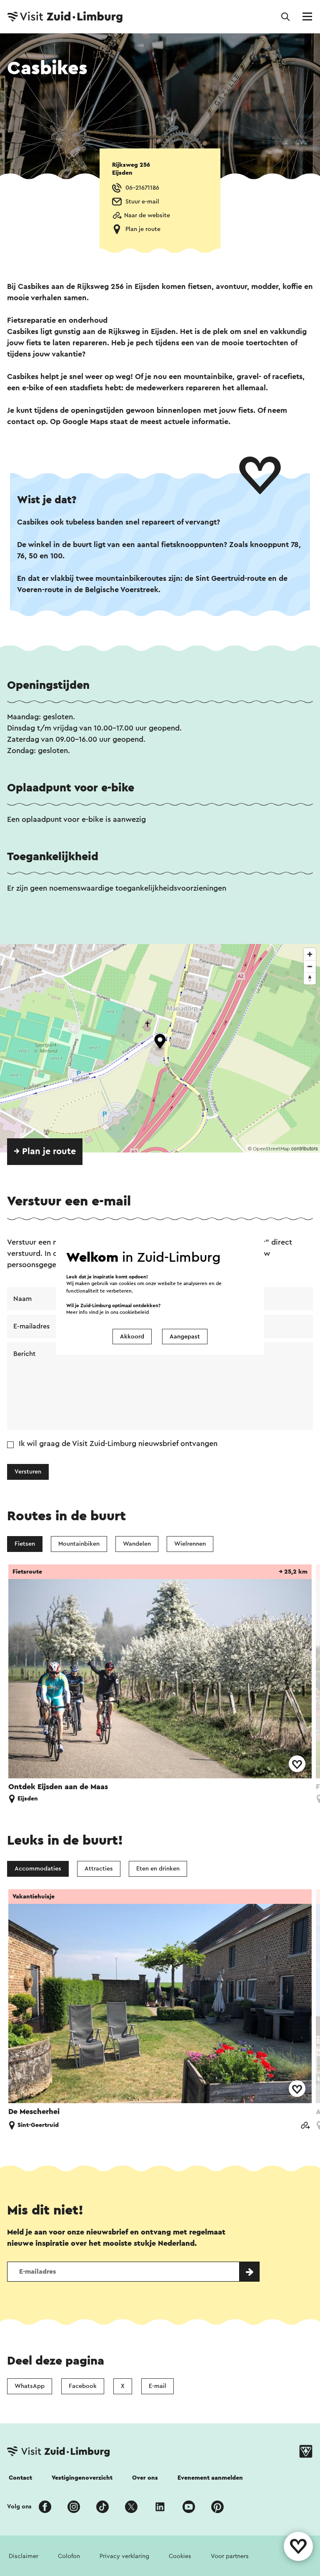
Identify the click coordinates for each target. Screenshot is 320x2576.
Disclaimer (24, 2556)
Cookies (180, 2556)
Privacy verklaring (124, 2556)
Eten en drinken (158, 1869)
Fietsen (25, 1544)
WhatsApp (30, 2386)
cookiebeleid (134, 1312)
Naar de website (147, 215)
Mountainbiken (79, 1544)
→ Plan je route (45, 1151)
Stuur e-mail (142, 202)
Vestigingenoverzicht (82, 2478)
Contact (20, 2478)
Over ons (145, 2478)
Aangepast (185, 1337)
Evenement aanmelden (210, 2478)
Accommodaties (38, 1869)
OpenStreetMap (271, 1149)
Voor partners (230, 2556)
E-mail (157, 2386)
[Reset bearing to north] (310, 978)
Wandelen (137, 1544)
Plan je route (143, 229)
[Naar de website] (305, 2126)
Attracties (99, 1869)
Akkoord (132, 1337)
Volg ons (19, 2507)
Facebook (83, 2386)
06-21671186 (142, 188)
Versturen (28, 1472)
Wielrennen (190, 1544)
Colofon (69, 2556)
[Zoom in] (310, 954)
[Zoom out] (310, 966)
